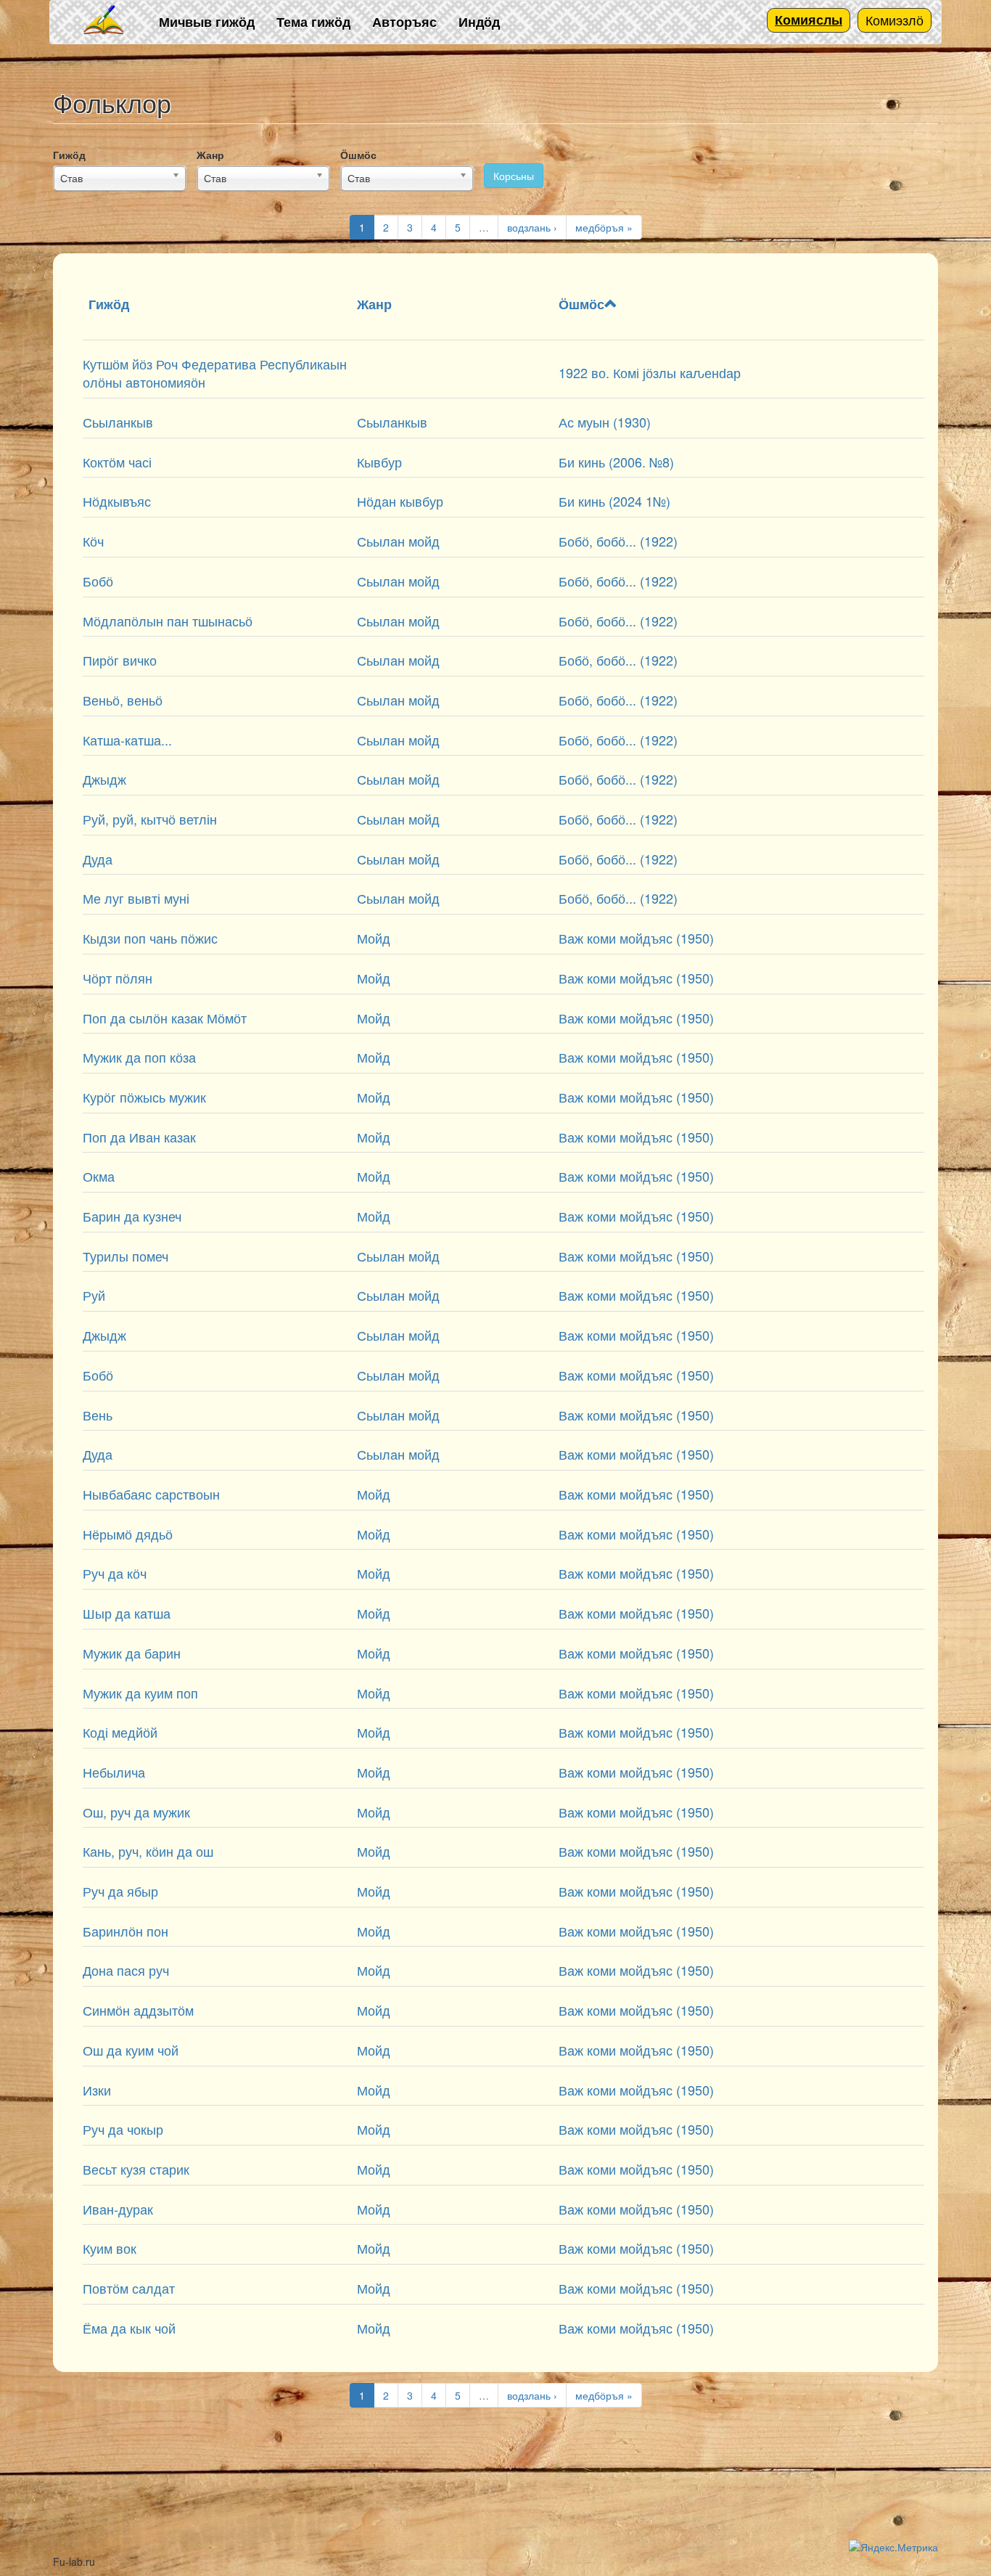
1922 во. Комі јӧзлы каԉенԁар (650, 372)
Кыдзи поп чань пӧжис (150, 938)
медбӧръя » (604, 227)
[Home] (104, 21)
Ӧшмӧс (358, 155)
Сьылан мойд (398, 541)
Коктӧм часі (117, 462)
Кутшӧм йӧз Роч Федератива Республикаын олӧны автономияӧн (215, 373)
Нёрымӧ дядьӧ (128, 1534)
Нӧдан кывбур (400, 501)
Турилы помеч (126, 1256)
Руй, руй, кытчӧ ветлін (150, 819)
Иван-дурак (118, 2209)
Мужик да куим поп (140, 1693)
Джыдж (104, 779)
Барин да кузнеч (132, 1216)
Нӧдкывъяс (117, 501)
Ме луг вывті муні (136, 898)
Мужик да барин (132, 1653)
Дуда (98, 859)
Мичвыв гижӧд (207, 22)
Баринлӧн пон (126, 1931)
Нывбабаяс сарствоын (151, 1494)
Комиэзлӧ (895, 20)
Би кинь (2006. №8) (616, 462)
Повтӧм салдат (129, 2288)
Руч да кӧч (115, 1573)
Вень (98, 1415)
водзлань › (532, 227)
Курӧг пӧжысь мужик (144, 1097)
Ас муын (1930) (605, 422)
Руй (94, 1295)
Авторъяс (404, 22)
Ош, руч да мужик (136, 1812)
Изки (97, 2090)
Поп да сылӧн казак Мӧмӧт (165, 1018)
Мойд (374, 938)
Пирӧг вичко (120, 660)
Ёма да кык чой (129, 2328)
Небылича (114, 1772)
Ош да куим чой (131, 2050)
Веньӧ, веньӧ (123, 700)
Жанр (210, 155)
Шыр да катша (127, 1613)
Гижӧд (69, 155)
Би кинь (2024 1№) (614, 501)
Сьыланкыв (118, 422)
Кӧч (93, 541)
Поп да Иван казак (139, 1137)
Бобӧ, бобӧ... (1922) (618, 541)
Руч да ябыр (120, 1891)
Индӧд (479, 22)
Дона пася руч (126, 1970)
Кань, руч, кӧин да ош (148, 1851)
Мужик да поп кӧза (139, 1057)
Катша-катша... (127, 740)
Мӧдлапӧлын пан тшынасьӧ (168, 621)
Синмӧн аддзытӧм (138, 2010)
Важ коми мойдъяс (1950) (636, 938)
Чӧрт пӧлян (118, 978)
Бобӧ (98, 581)
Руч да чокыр (123, 2129)
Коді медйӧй (120, 1732)
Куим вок (110, 2248)
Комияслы (809, 20)
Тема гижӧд (313, 22)
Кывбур (379, 462)
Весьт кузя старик (136, 2169)
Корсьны (514, 176)
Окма (99, 1176)
